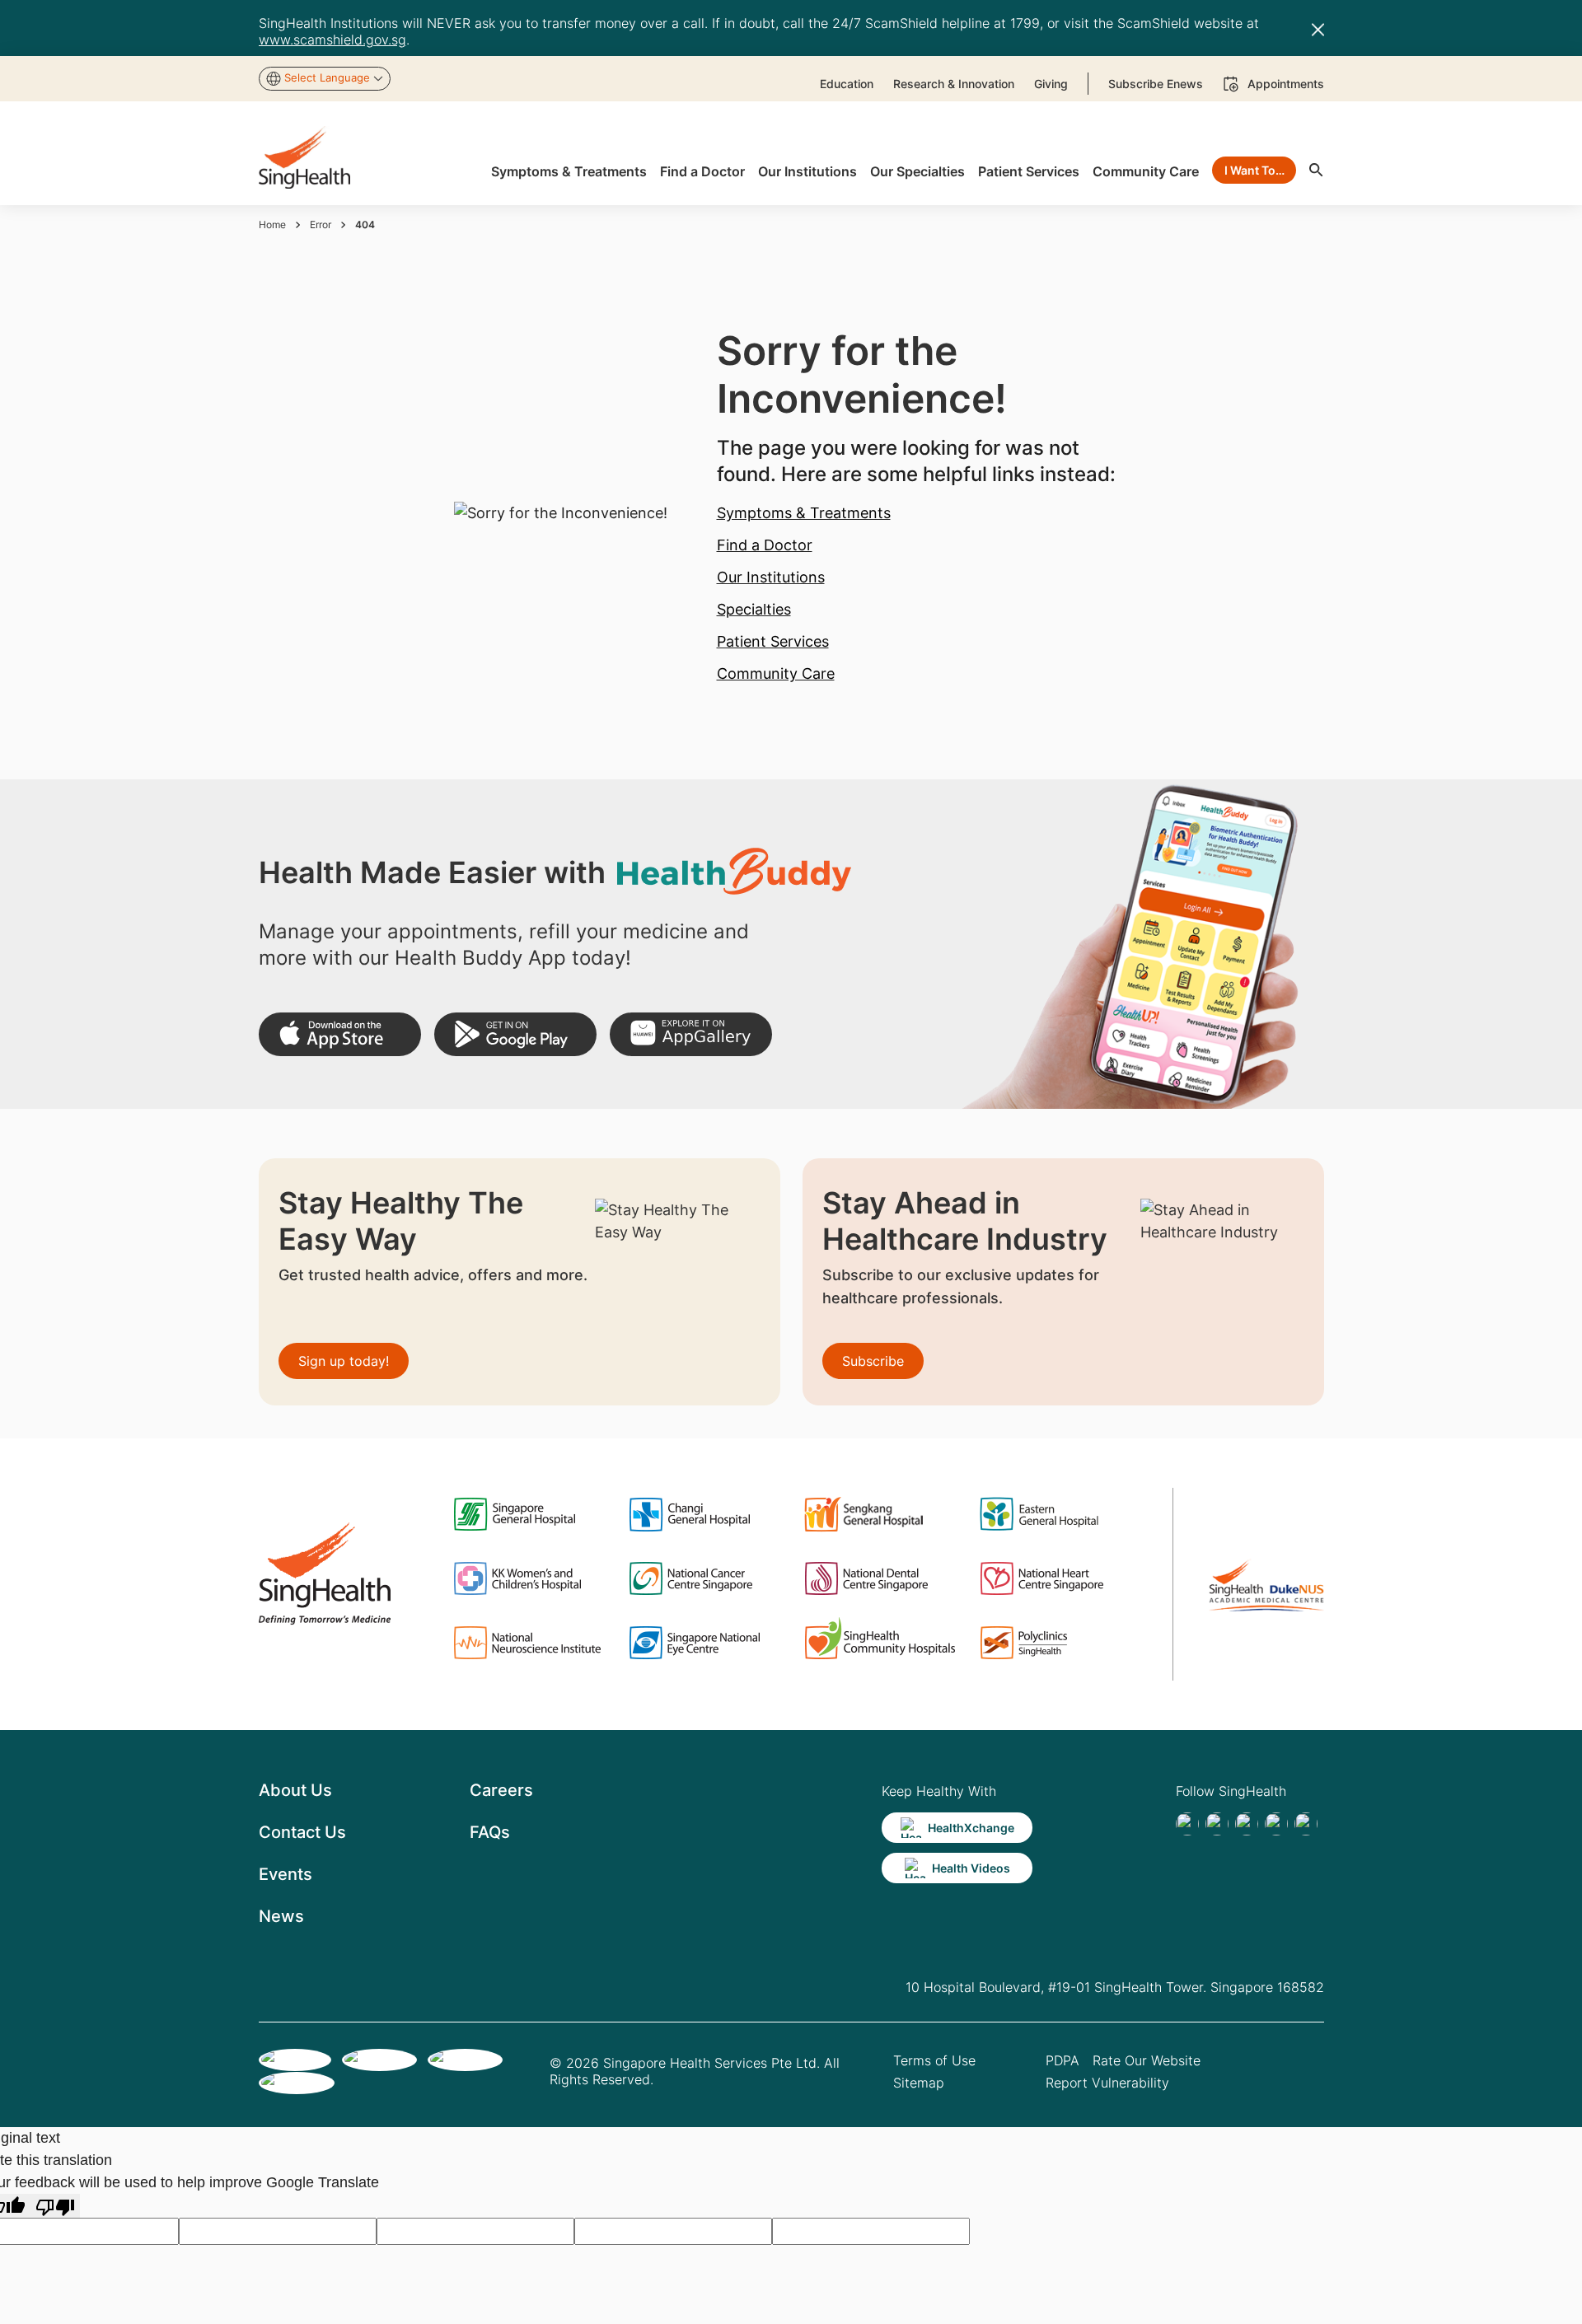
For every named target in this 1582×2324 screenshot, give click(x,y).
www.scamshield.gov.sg (332, 40)
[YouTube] (1306, 1824)
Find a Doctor (765, 545)
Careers (501, 1790)
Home (272, 224)
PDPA (1062, 2060)
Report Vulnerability (1107, 2083)
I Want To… (1254, 170)
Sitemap (919, 2083)
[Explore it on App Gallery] (691, 1034)
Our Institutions (771, 577)
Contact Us (302, 1832)
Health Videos (971, 1868)
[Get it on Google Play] (515, 1034)
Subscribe (873, 1361)
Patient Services (773, 641)
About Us (295, 1790)
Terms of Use (934, 2060)
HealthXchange (971, 1828)
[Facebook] (1187, 1824)
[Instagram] (1276, 1824)
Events (286, 1874)
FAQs (490, 1832)
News (281, 1916)
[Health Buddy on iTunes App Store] (340, 1034)
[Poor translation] (55, 2206)
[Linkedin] (1247, 1824)
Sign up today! (344, 1361)
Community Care (776, 673)
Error (321, 224)
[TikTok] (1217, 1824)
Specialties (754, 609)
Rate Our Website (1147, 2060)
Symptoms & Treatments (804, 513)
